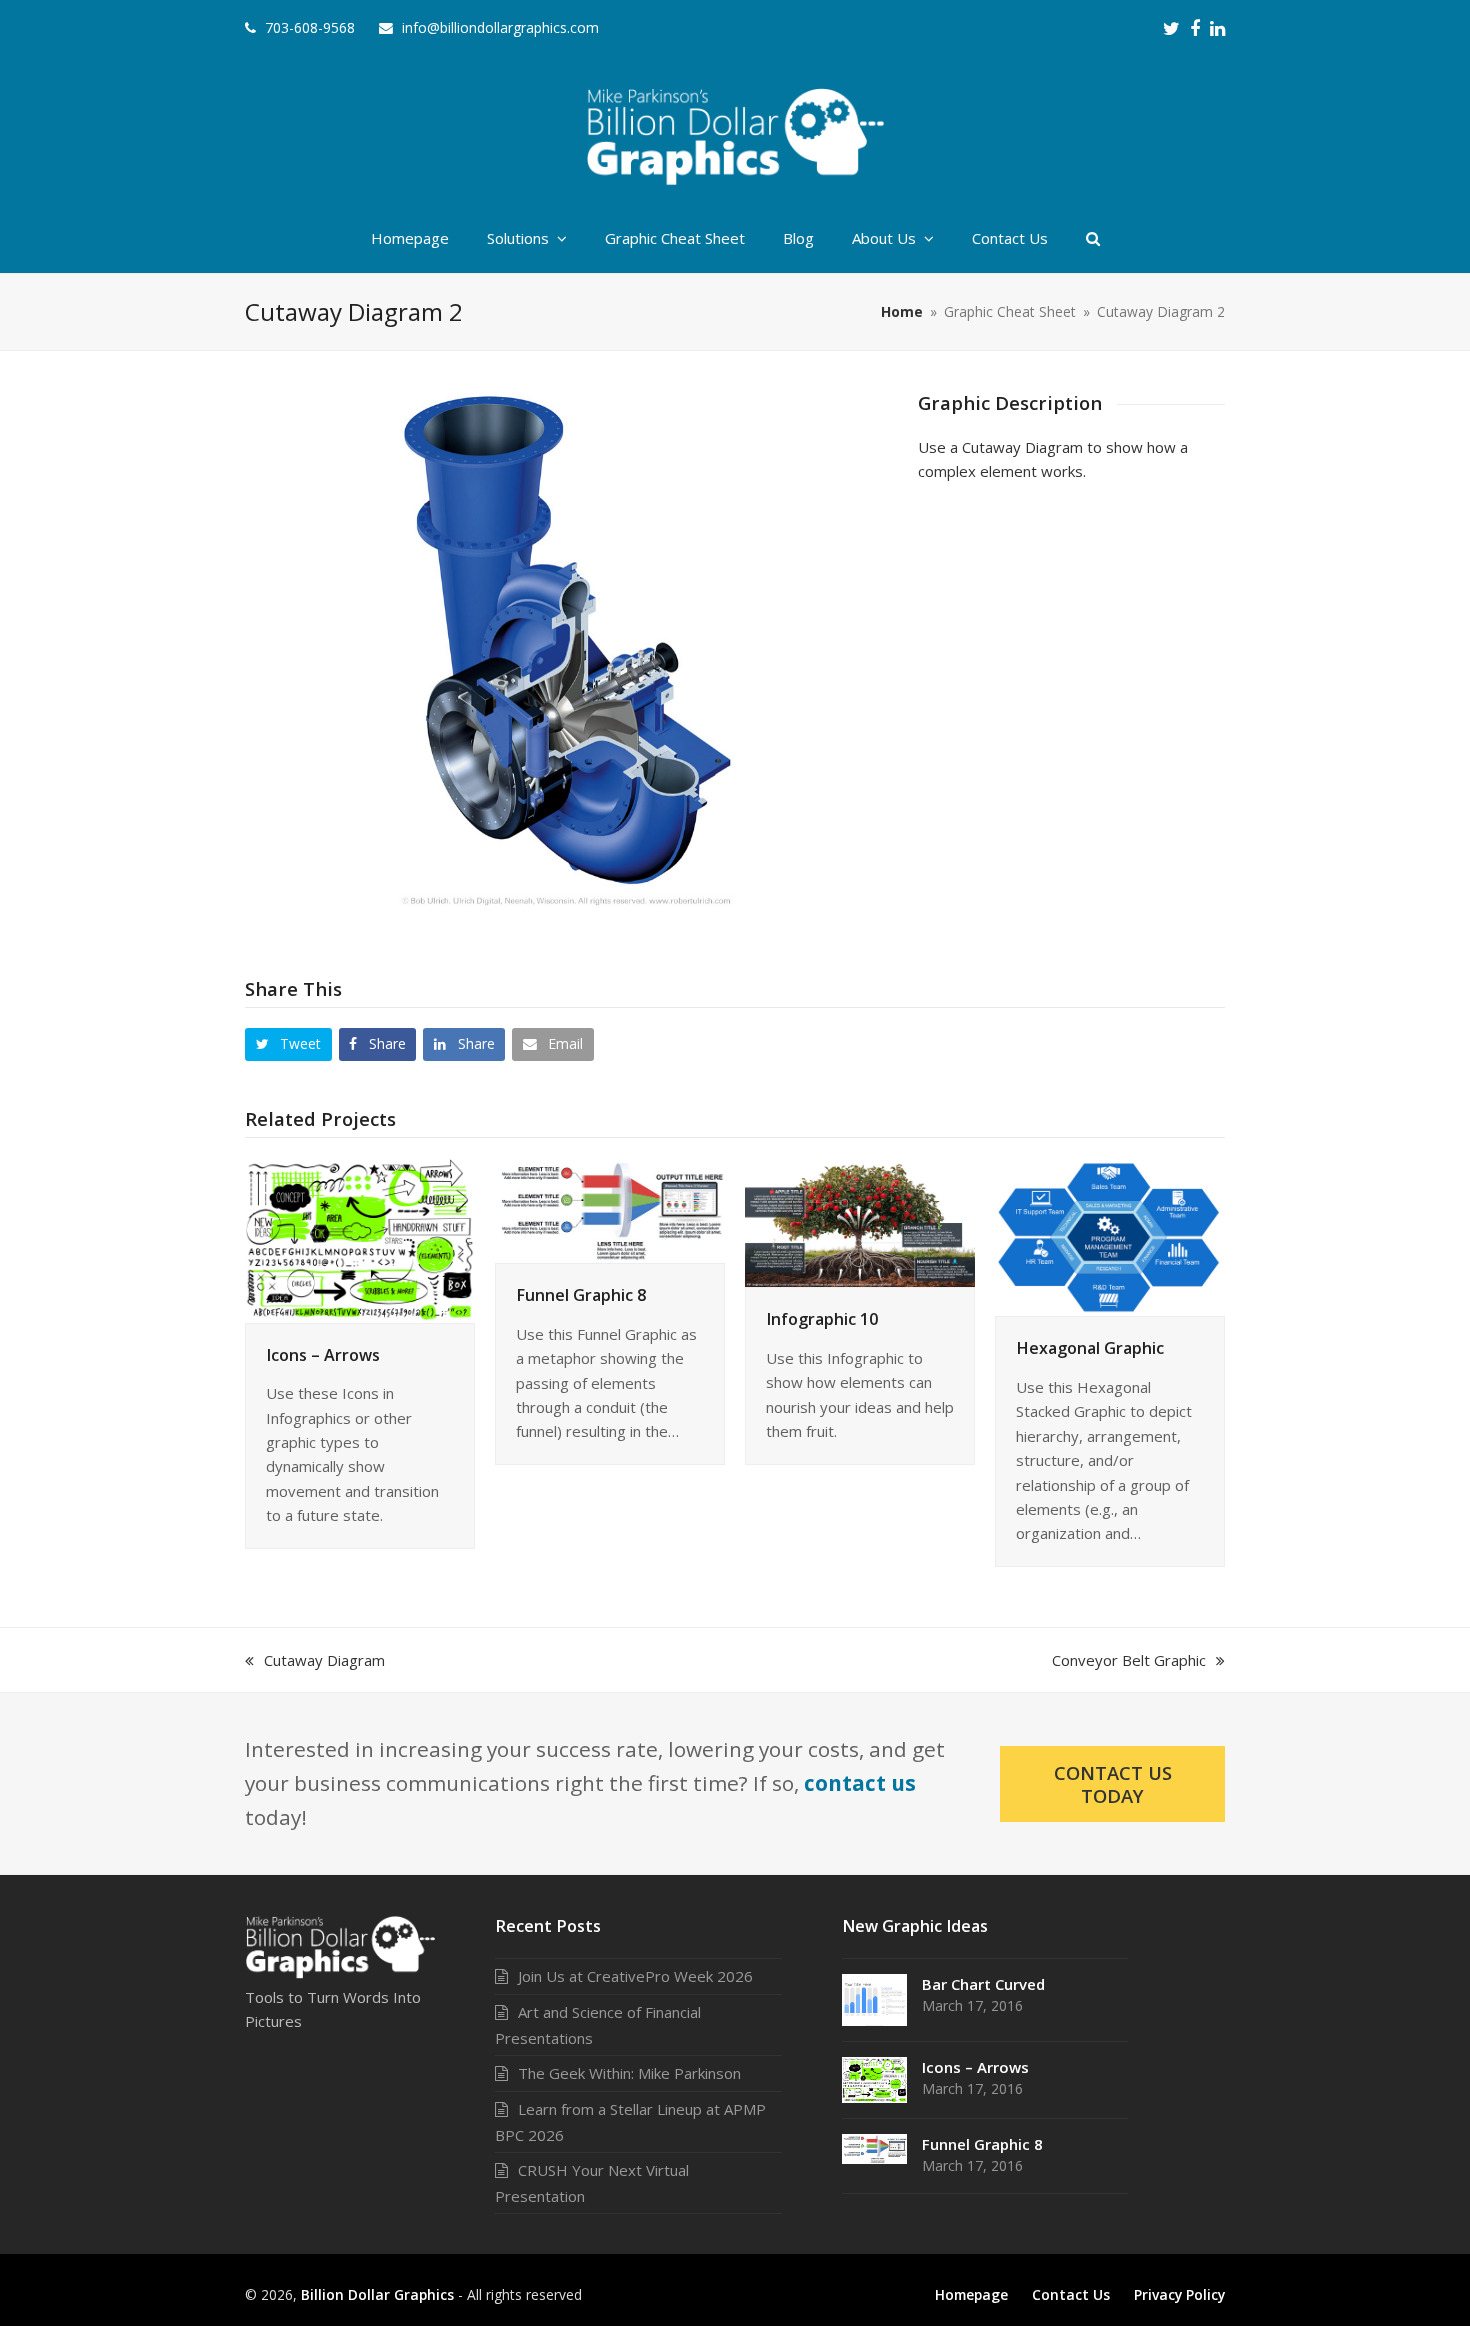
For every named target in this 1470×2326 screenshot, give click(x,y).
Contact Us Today (1113, 1784)
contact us (860, 1783)
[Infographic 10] (860, 1221)
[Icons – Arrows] (360, 1238)
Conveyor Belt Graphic (1129, 1660)
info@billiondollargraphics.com (500, 27)
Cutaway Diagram (324, 1660)
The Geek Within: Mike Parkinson (629, 2073)
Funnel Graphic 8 (581, 1295)
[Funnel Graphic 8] (610, 1209)
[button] (288, 1044)
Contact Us (1071, 2294)
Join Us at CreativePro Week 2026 (635, 1976)
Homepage (971, 2294)
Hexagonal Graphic (1090, 1348)
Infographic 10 (822, 1319)
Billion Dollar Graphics (377, 2294)
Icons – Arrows (323, 1355)
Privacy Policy (1179, 2294)
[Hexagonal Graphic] (1110, 1235)
